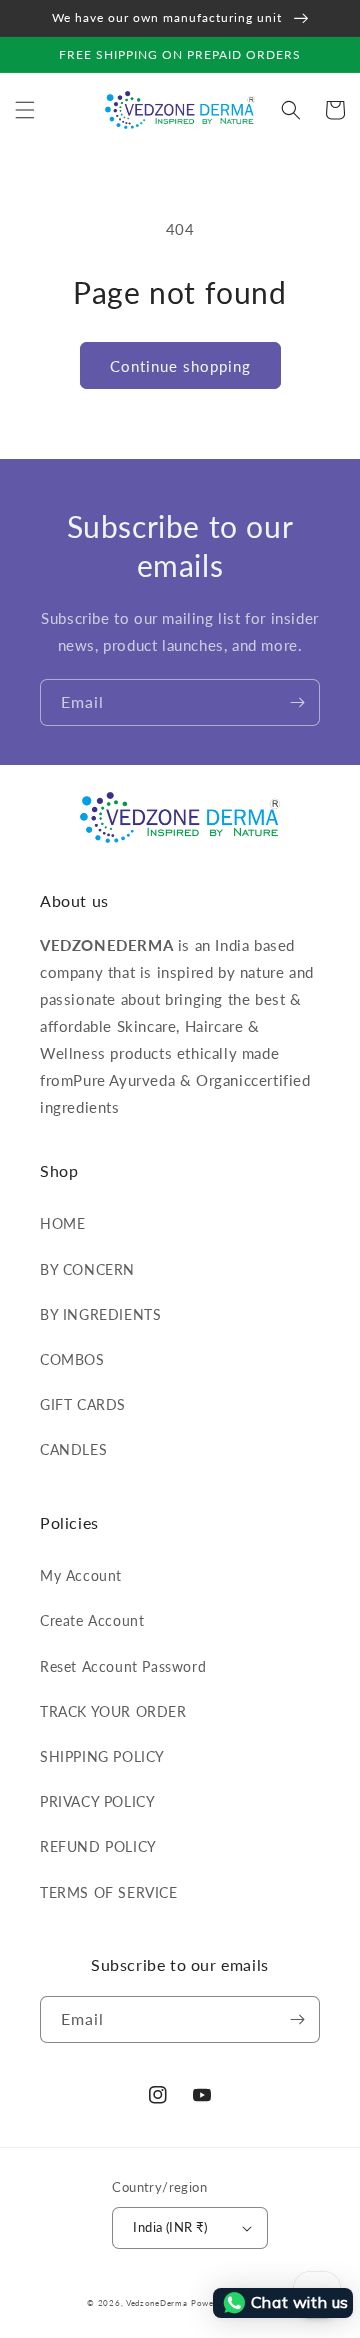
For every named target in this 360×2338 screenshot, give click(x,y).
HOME (62, 1223)
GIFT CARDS (83, 1404)
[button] (25, 110)
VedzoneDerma (156, 2303)
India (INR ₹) (170, 2227)
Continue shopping (180, 366)
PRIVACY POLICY (97, 1801)
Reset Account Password (123, 1666)
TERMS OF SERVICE (109, 1892)
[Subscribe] (297, 702)
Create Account (92, 1620)
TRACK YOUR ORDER (113, 1711)
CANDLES (73, 1449)
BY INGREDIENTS (100, 1314)
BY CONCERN (87, 1269)
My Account (81, 1575)
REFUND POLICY (98, 1846)
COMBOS (72, 1359)
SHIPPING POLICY (102, 1756)
